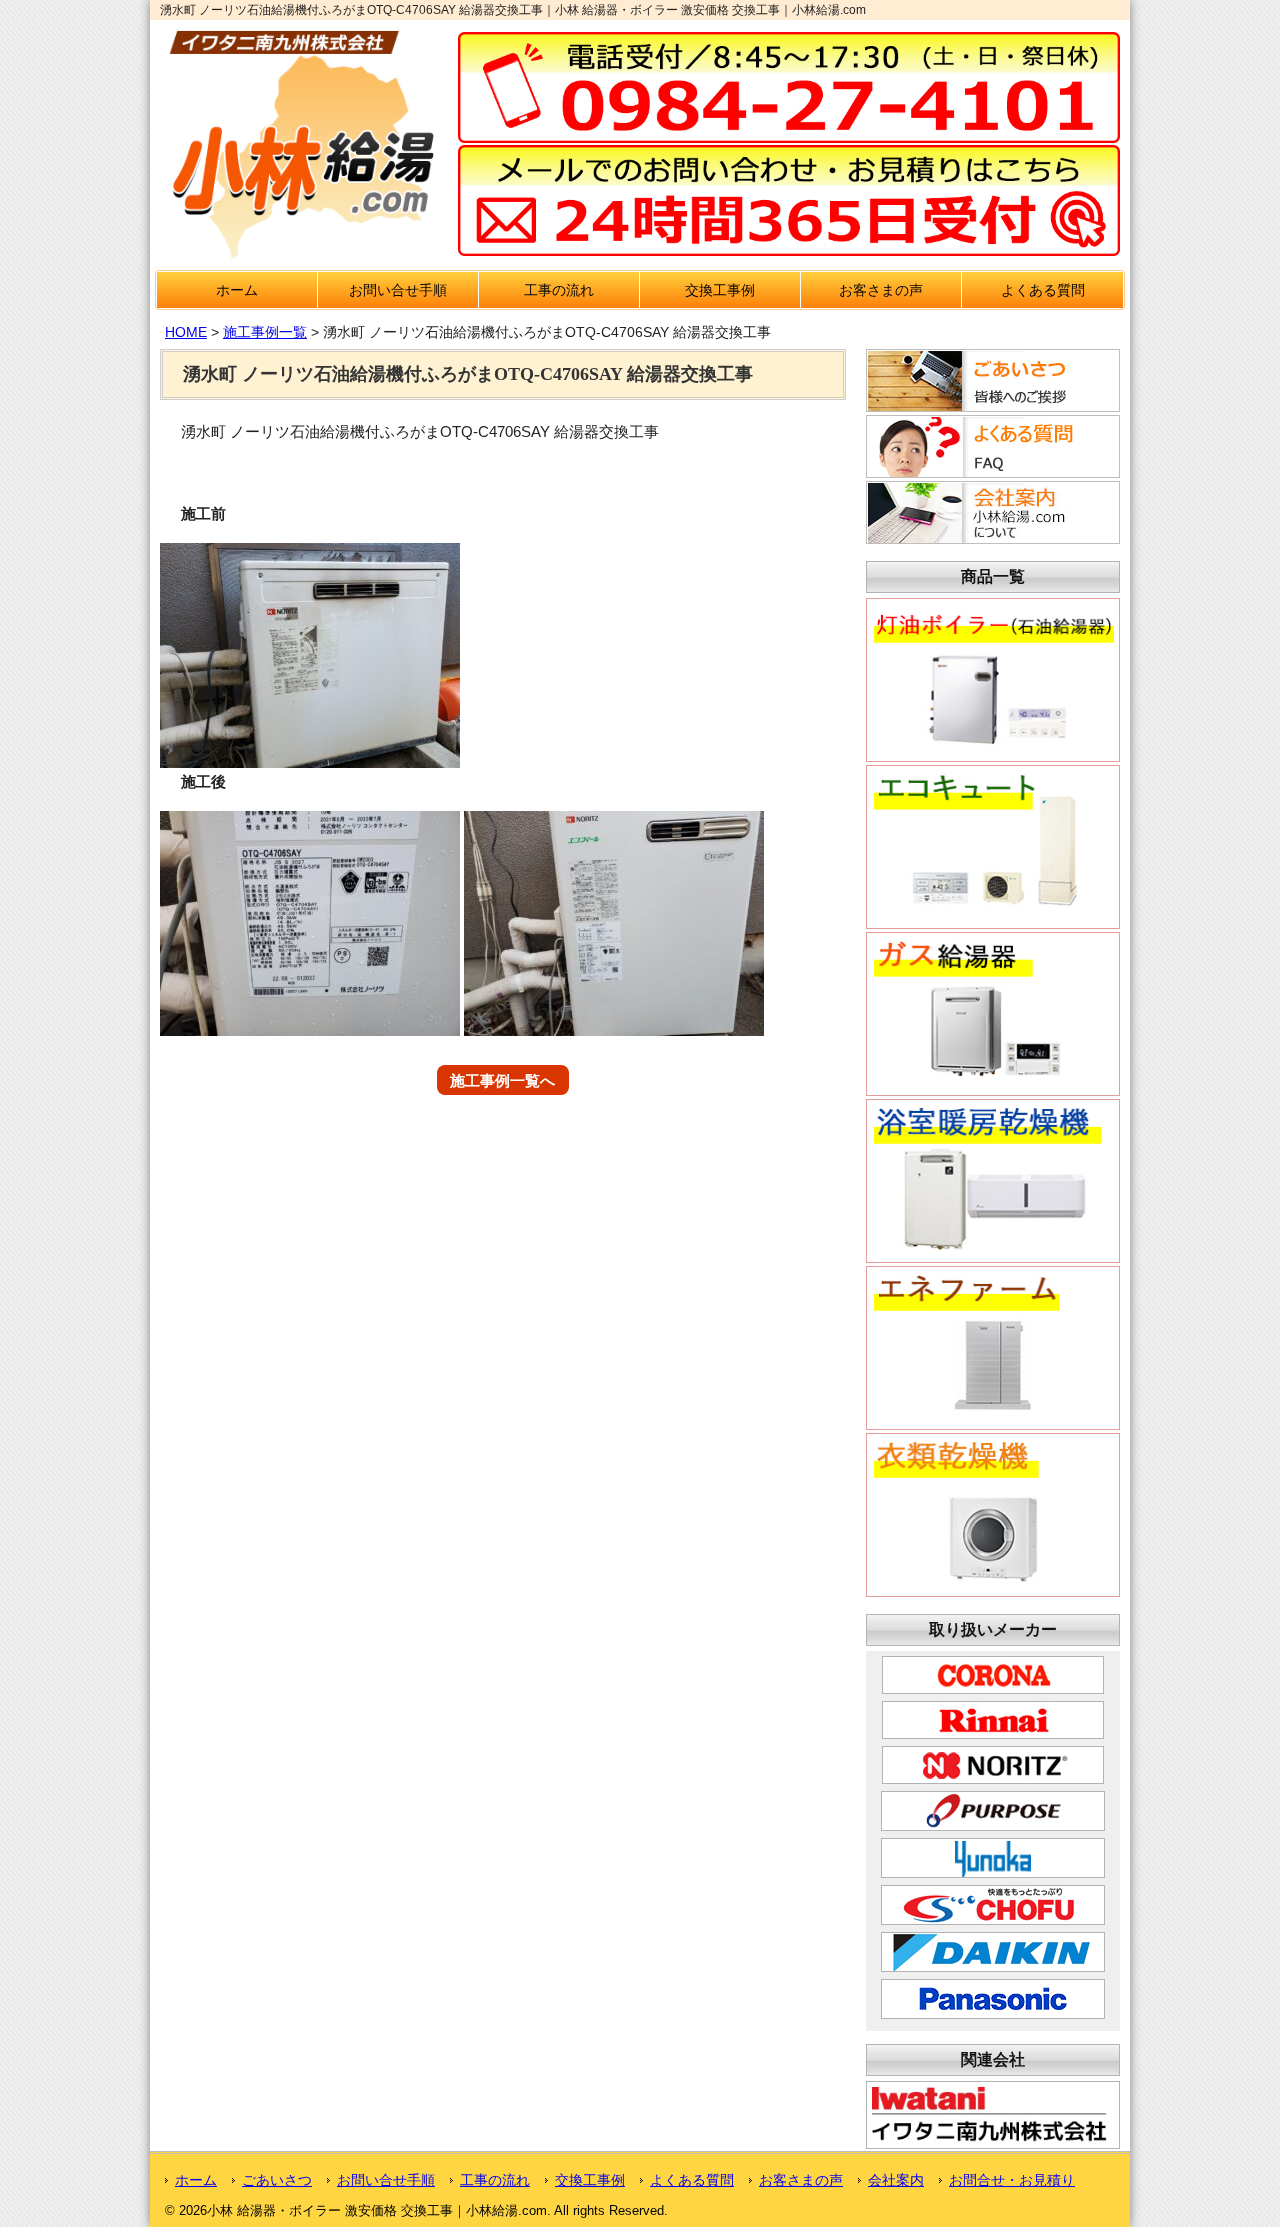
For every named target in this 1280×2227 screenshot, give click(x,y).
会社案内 (896, 2180)
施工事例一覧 (265, 332)
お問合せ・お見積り (1012, 2180)
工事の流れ (559, 290)
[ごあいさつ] (990, 406)
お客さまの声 (881, 290)
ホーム (237, 290)
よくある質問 (1043, 290)
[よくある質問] (990, 472)
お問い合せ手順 (398, 290)
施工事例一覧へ (502, 1079)
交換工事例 (720, 290)
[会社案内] (990, 538)
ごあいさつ (277, 2180)
